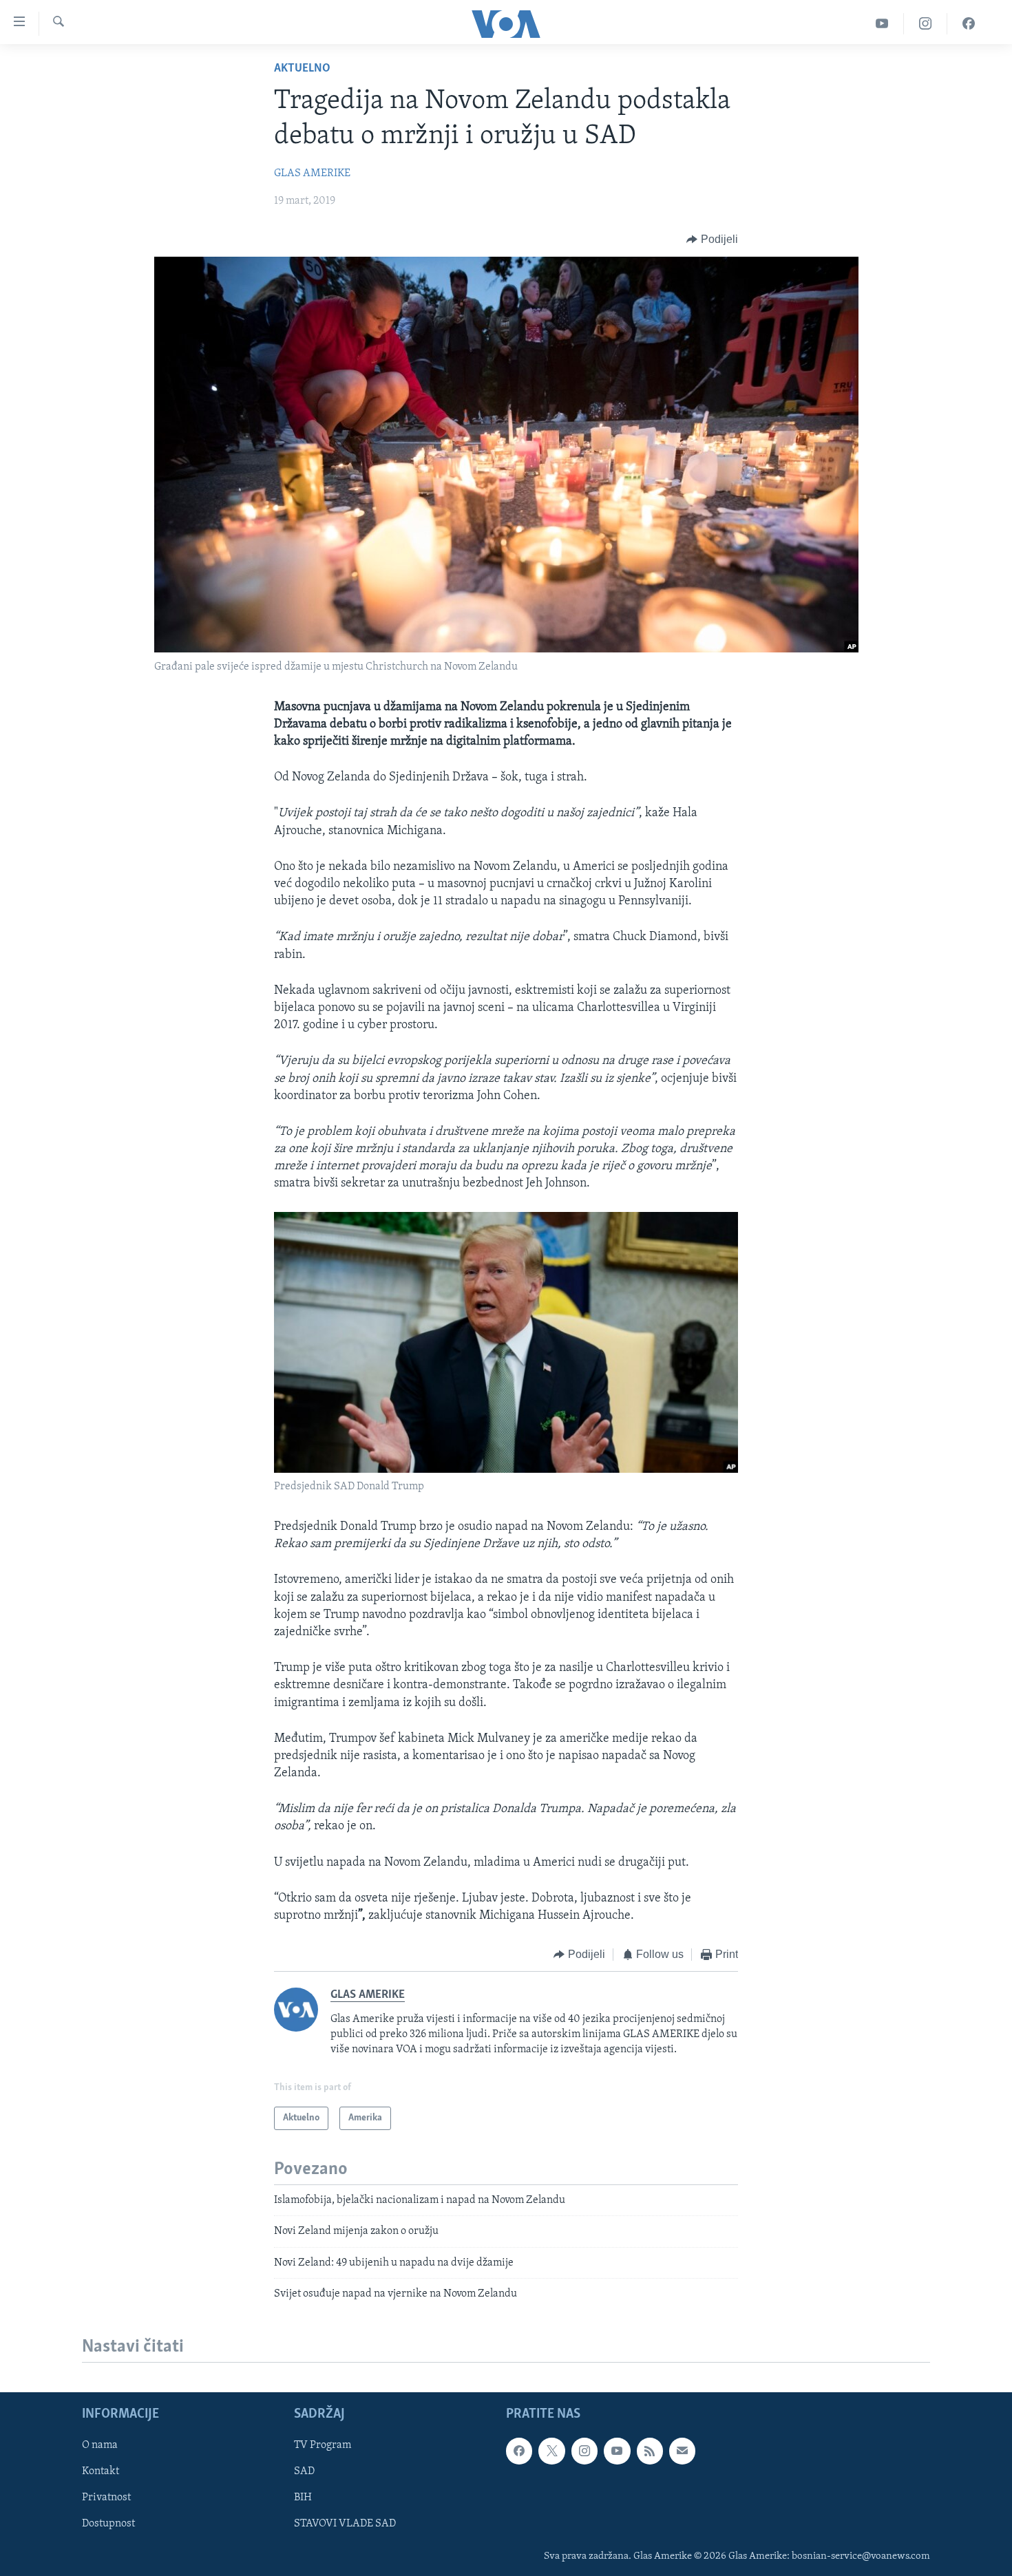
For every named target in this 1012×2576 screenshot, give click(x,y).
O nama (100, 2445)
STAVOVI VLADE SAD (345, 2524)
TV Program (323, 2445)
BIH (303, 2498)
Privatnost (106, 2498)
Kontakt (101, 2471)
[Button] (712, 239)
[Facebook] (969, 24)
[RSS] (650, 2451)
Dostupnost (108, 2524)
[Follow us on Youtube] (617, 2451)
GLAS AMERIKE (312, 173)
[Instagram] (926, 24)
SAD (304, 2471)
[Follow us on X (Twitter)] (551, 2451)
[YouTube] (882, 24)
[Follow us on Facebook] (519, 2451)
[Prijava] (682, 2451)
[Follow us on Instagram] (584, 2451)
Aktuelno (302, 69)
